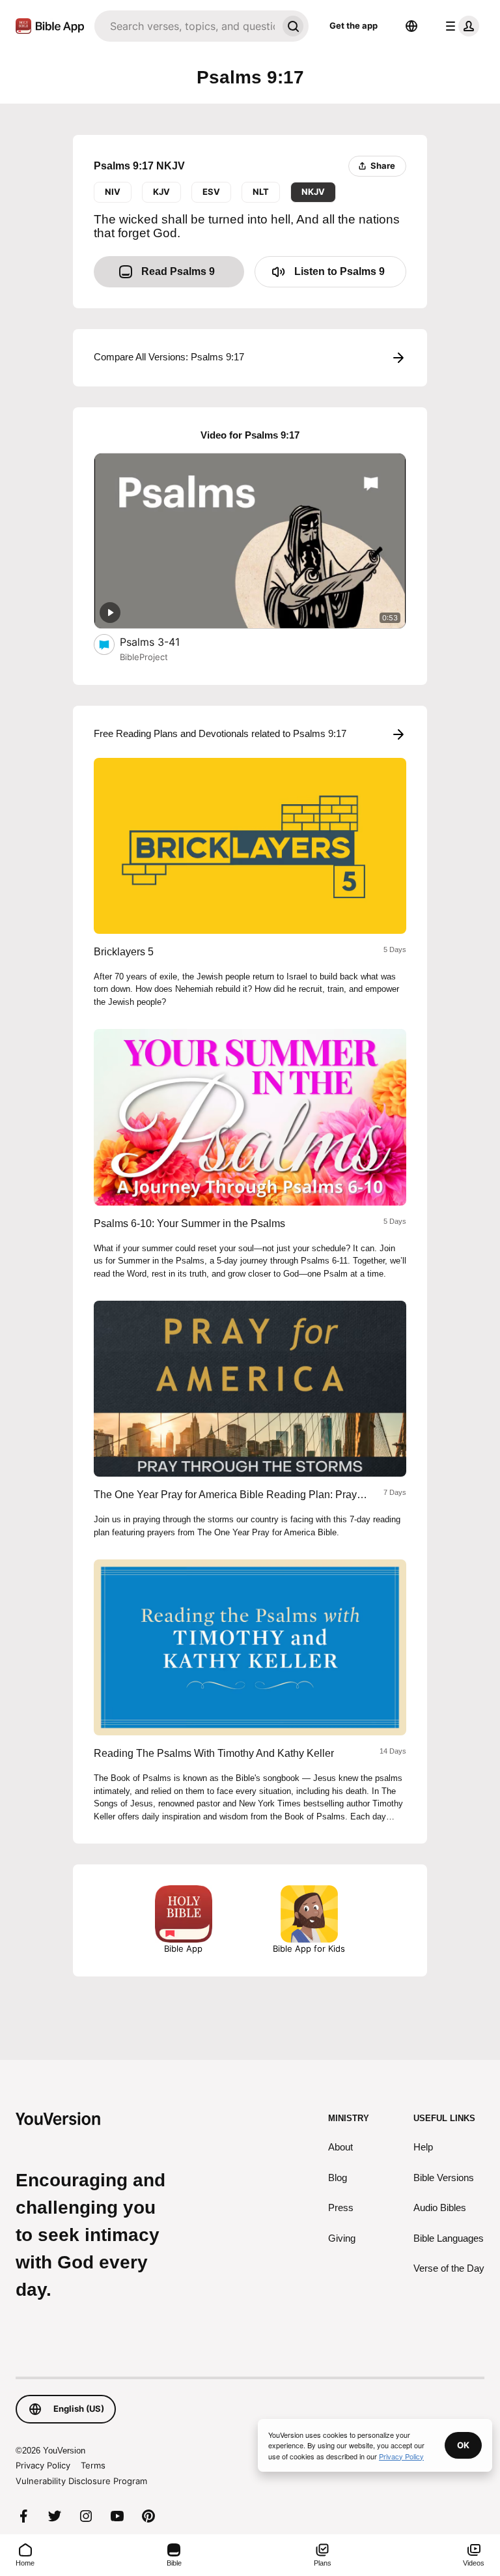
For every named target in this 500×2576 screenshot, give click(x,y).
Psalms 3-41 (163, 642)
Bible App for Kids (309, 1948)
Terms (93, 2465)
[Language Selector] (411, 26)
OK (463, 2445)
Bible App (183, 1948)
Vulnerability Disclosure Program (81, 2481)
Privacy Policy (43, 2465)
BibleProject (144, 657)
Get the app (354, 25)
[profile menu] (460, 26)
